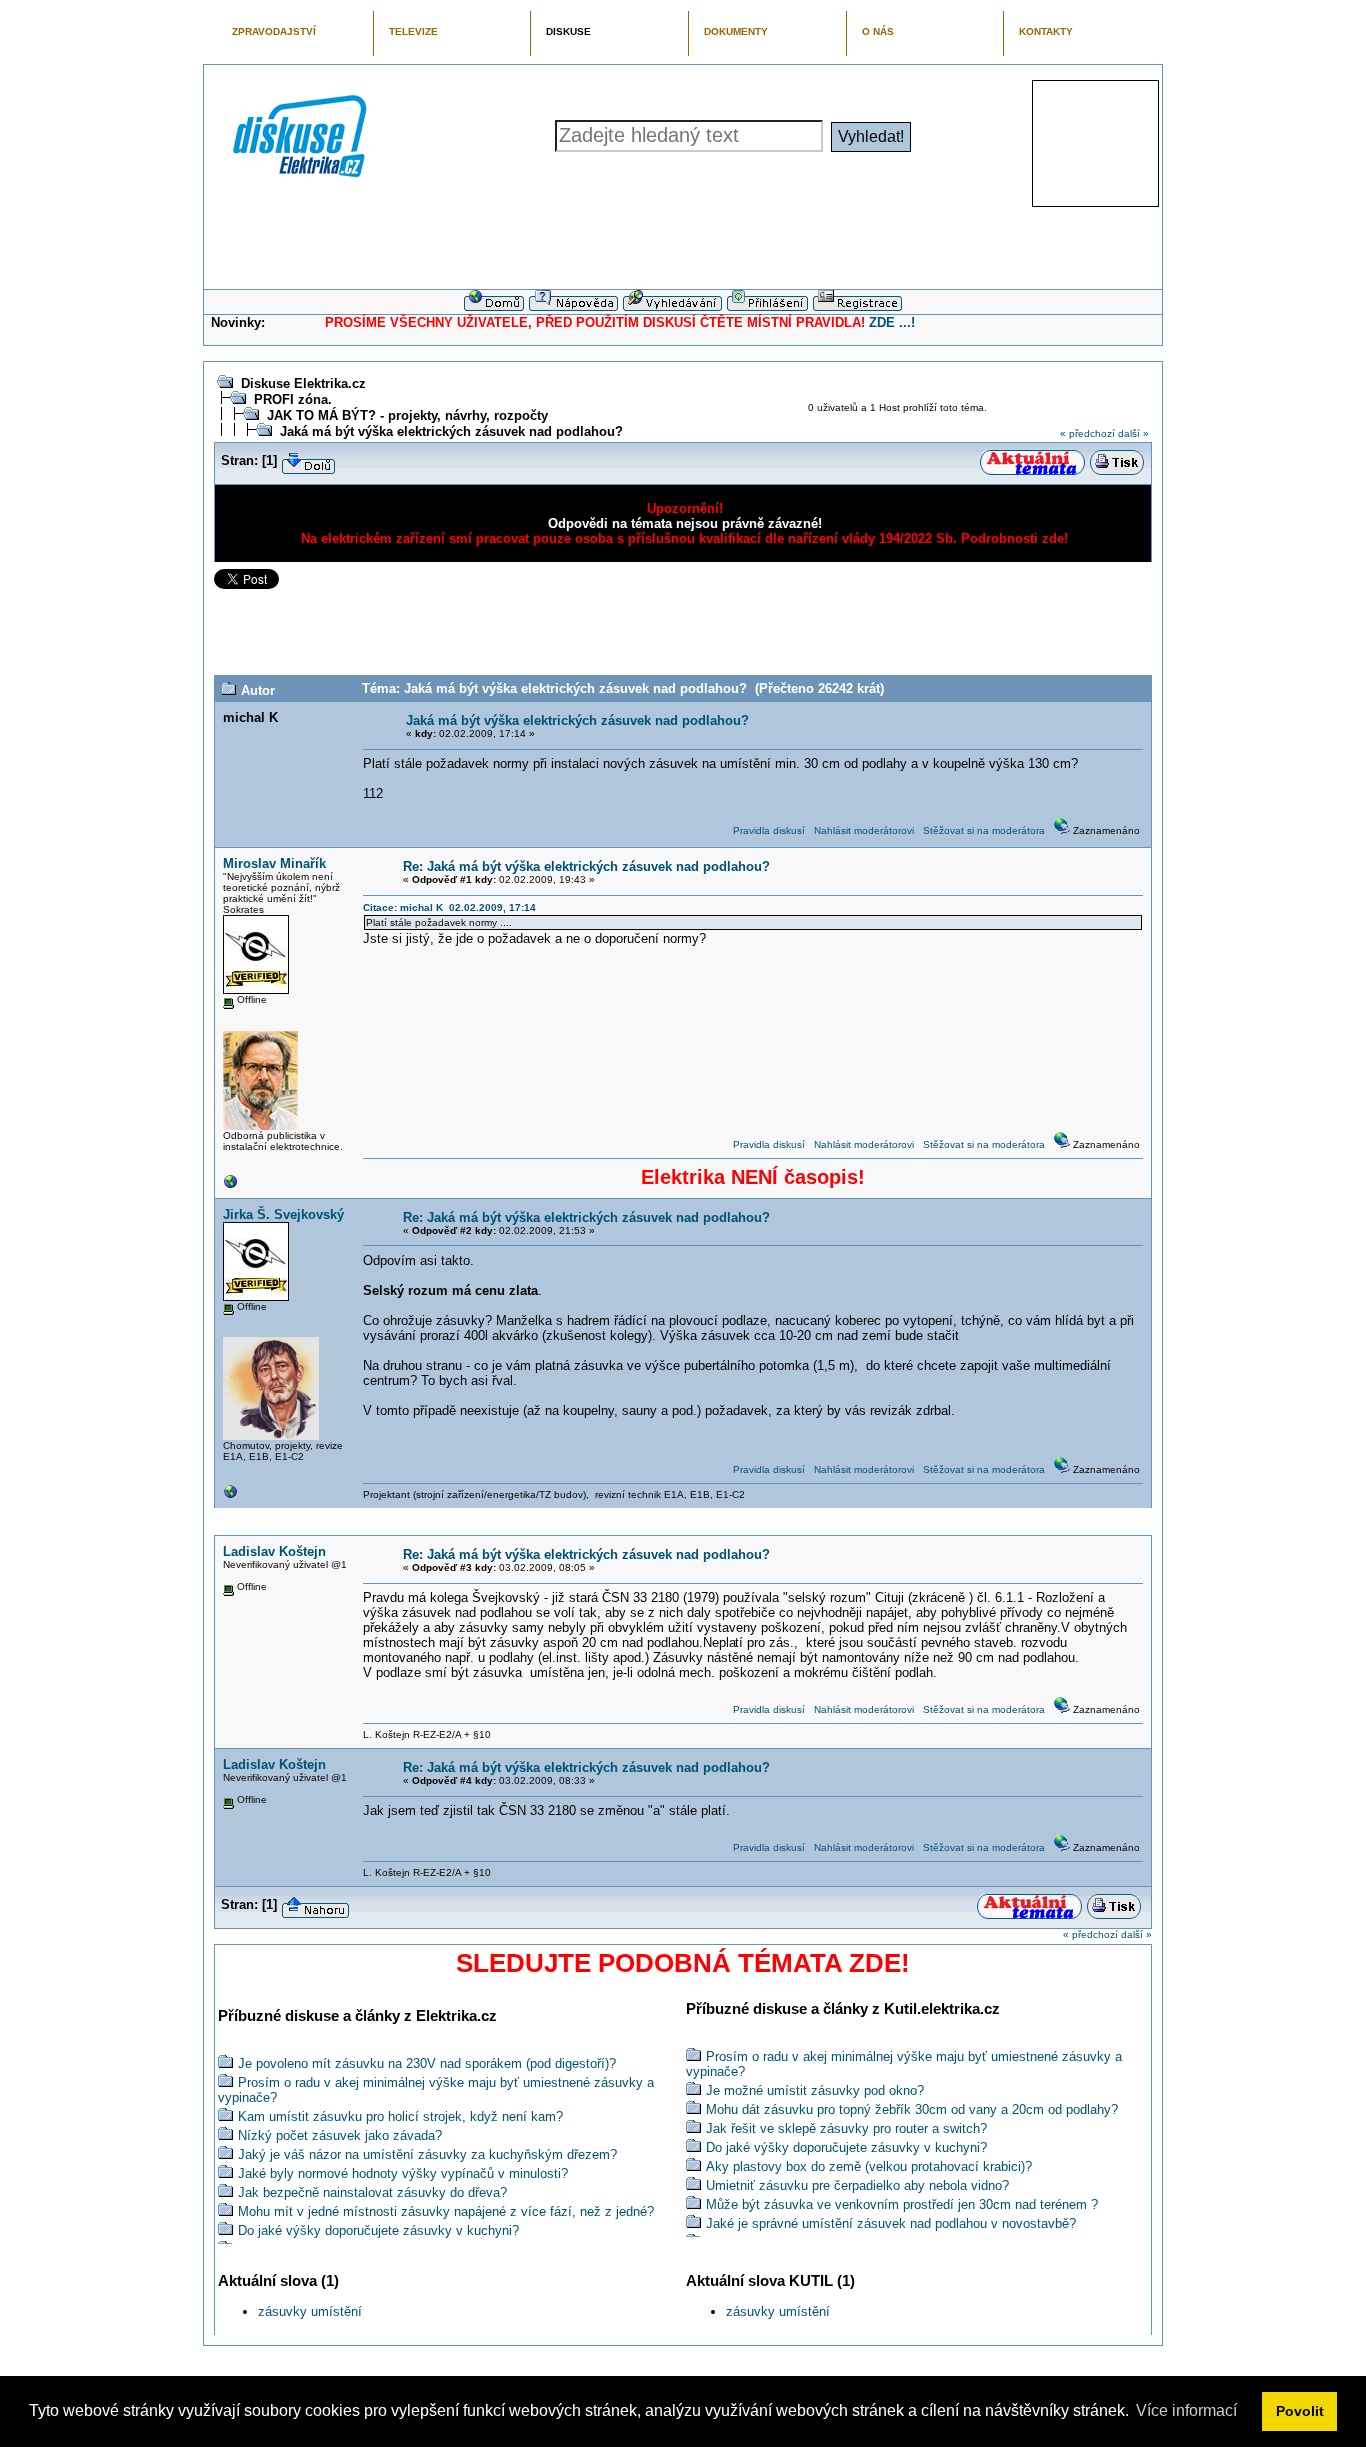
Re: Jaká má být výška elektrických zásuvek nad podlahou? (586, 866)
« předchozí (1087, 433)
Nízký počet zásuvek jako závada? (340, 2135)
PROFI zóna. (293, 399)
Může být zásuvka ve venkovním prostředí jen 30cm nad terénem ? (902, 2204)
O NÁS (878, 31)
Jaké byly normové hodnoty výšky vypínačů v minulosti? (403, 2173)
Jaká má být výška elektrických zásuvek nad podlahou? (451, 431)
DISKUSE (568, 31)
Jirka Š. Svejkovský (283, 1214)
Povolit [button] (1300, 2411)
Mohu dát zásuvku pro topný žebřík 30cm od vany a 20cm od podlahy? (912, 2109)
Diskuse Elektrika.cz (303, 383)
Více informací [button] (1186, 2410)
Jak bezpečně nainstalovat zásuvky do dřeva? (372, 2192)
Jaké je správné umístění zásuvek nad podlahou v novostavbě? (891, 2223)
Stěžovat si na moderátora (984, 830)
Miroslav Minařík (274, 863)
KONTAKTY (1046, 31)
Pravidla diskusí (769, 830)
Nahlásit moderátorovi (864, 830)
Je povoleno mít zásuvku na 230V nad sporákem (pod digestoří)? (427, 2063)
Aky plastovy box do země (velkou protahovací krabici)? (869, 2166)
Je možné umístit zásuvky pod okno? (815, 2090)
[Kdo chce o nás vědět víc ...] (231, 1186)
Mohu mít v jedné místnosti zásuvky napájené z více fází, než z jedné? (446, 2211)
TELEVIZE (413, 31)
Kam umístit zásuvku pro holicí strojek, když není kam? (400, 2116)
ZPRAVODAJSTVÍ (274, 31)
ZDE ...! (892, 322)
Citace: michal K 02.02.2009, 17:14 (449, 907)
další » (1133, 433)
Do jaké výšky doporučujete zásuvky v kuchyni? (378, 2230)
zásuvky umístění (310, 2311)
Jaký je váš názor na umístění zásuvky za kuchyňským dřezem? (427, 2154)
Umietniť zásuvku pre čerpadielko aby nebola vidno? (857, 2185)
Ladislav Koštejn (274, 1551)
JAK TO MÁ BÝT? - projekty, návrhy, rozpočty (407, 415)
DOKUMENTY (736, 31)
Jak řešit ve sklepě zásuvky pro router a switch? (846, 2128)
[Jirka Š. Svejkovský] (231, 1496)
